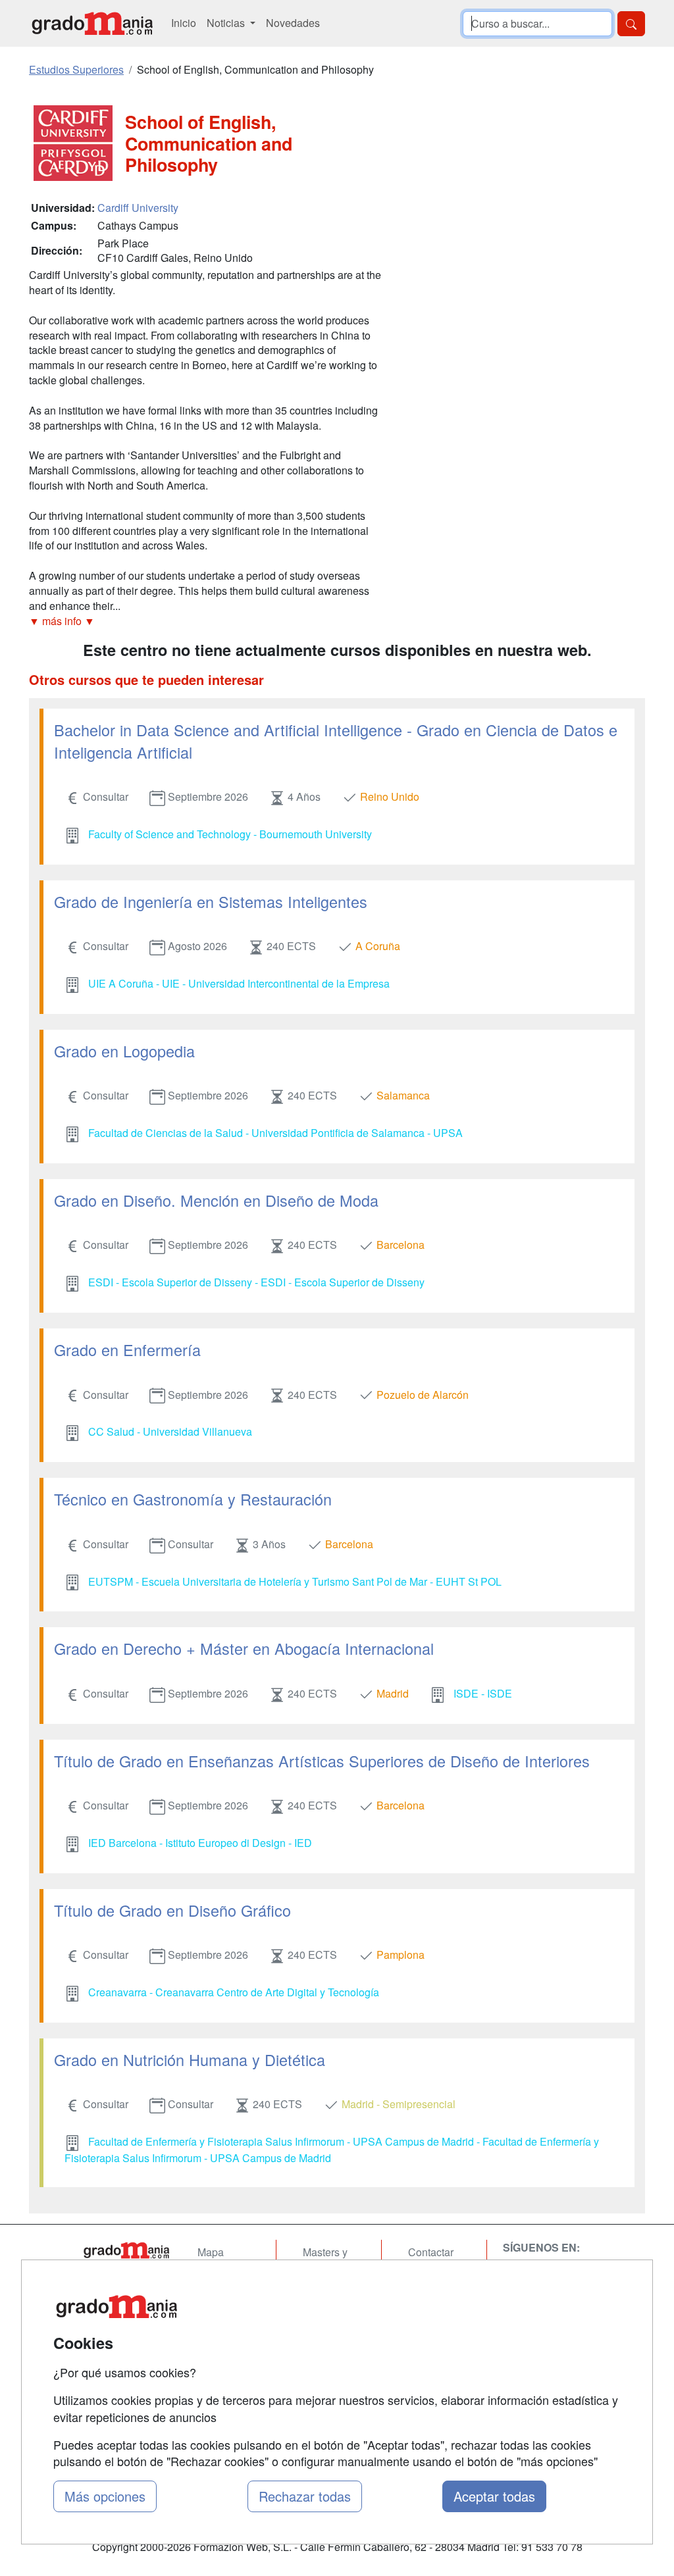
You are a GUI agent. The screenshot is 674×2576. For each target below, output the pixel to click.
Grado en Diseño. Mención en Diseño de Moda (216, 1200)
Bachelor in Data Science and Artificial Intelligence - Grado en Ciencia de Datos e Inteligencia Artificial (336, 741)
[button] (205, 621)
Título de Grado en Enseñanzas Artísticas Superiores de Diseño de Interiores (322, 1761)
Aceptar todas (494, 2496)
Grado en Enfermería (127, 1350)
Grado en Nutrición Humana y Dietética (190, 2059)
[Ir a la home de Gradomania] (92, 23)
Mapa (211, 2252)
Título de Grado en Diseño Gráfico (172, 1910)
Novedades (293, 23)
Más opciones (105, 2496)
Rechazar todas (305, 2496)
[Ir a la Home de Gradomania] (126, 2250)
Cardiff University (138, 208)
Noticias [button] (227, 23)
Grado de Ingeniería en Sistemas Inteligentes (211, 901)
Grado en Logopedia (124, 1051)
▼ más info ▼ (62, 621)
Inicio (184, 23)
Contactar (431, 2252)
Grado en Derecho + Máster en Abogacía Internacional (244, 1648)
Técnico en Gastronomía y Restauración (193, 1499)
